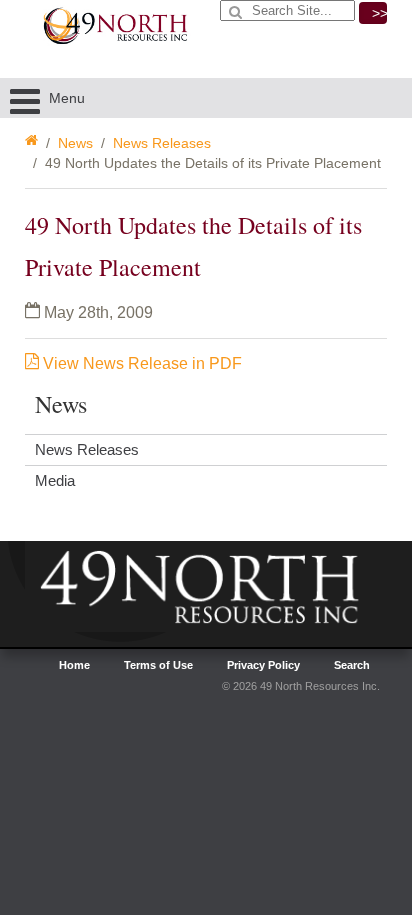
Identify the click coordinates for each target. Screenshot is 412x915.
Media (55, 480)
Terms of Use (158, 665)
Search (352, 665)
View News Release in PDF (140, 363)
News (75, 143)
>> (379, 13)
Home (74, 665)
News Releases (162, 143)
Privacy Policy (263, 665)
